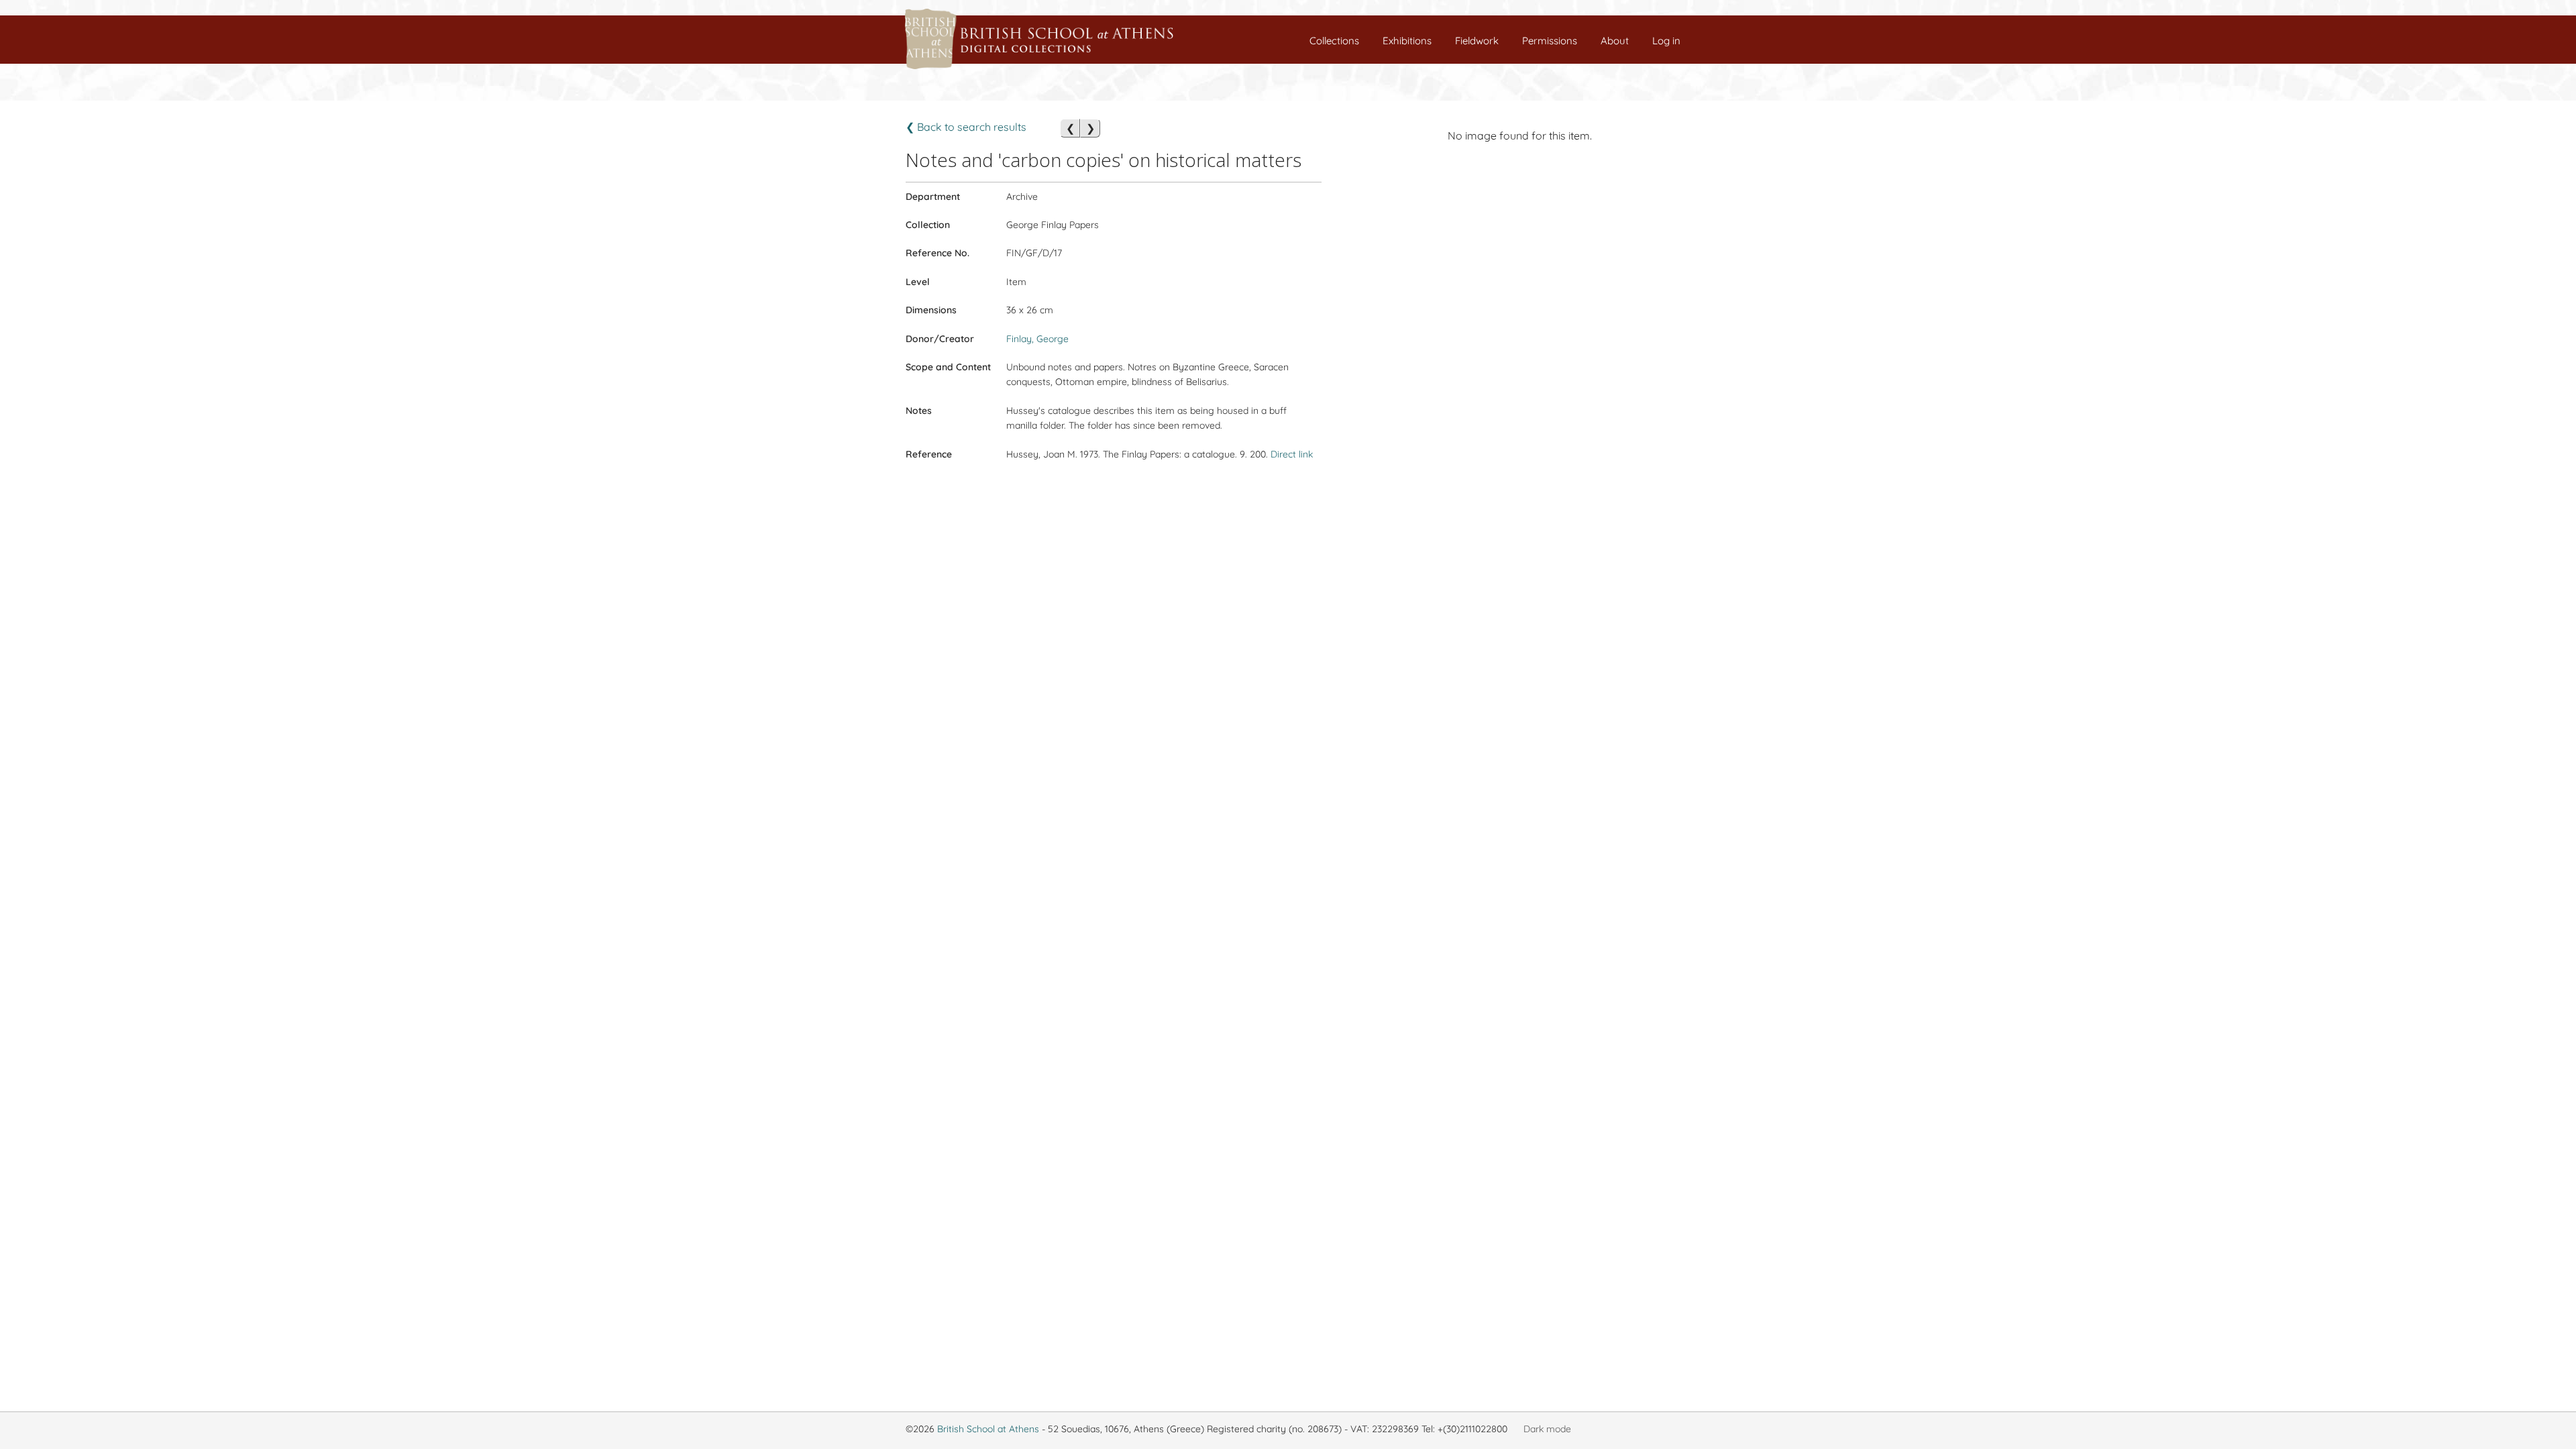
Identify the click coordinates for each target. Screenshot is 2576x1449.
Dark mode (1547, 1429)
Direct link (1292, 454)
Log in (1666, 41)
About (1615, 41)
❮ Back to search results (966, 127)
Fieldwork (1477, 41)
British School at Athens (988, 1429)
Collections (1334, 41)
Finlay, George (1037, 339)
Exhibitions (1407, 41)
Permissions (1550, 41)
